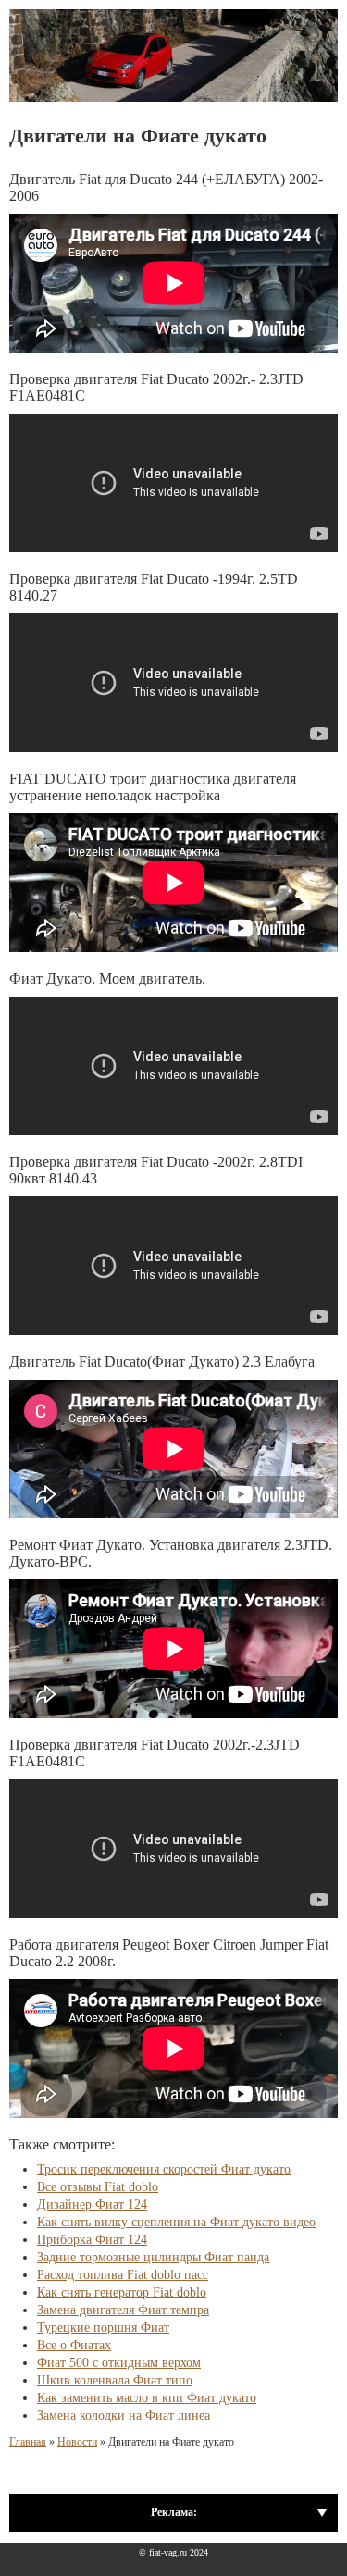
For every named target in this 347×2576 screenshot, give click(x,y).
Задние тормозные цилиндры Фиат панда (153, 2257)
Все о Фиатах (74, 2345)
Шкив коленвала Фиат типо (115, 2380)
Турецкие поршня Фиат (103, 2328)
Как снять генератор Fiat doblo (122, 2292)
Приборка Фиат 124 (92, 2240)
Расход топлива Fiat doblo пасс (123, 2275)
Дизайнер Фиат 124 (92, 2204)
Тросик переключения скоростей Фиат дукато (164, 2169)
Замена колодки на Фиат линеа (124, 2415)
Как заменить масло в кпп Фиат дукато (147, 2398)
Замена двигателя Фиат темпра (123, 2310)
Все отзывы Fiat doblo (98, 2187)
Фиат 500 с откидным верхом (119, 2363)
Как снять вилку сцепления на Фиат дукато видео (176, 2222)
